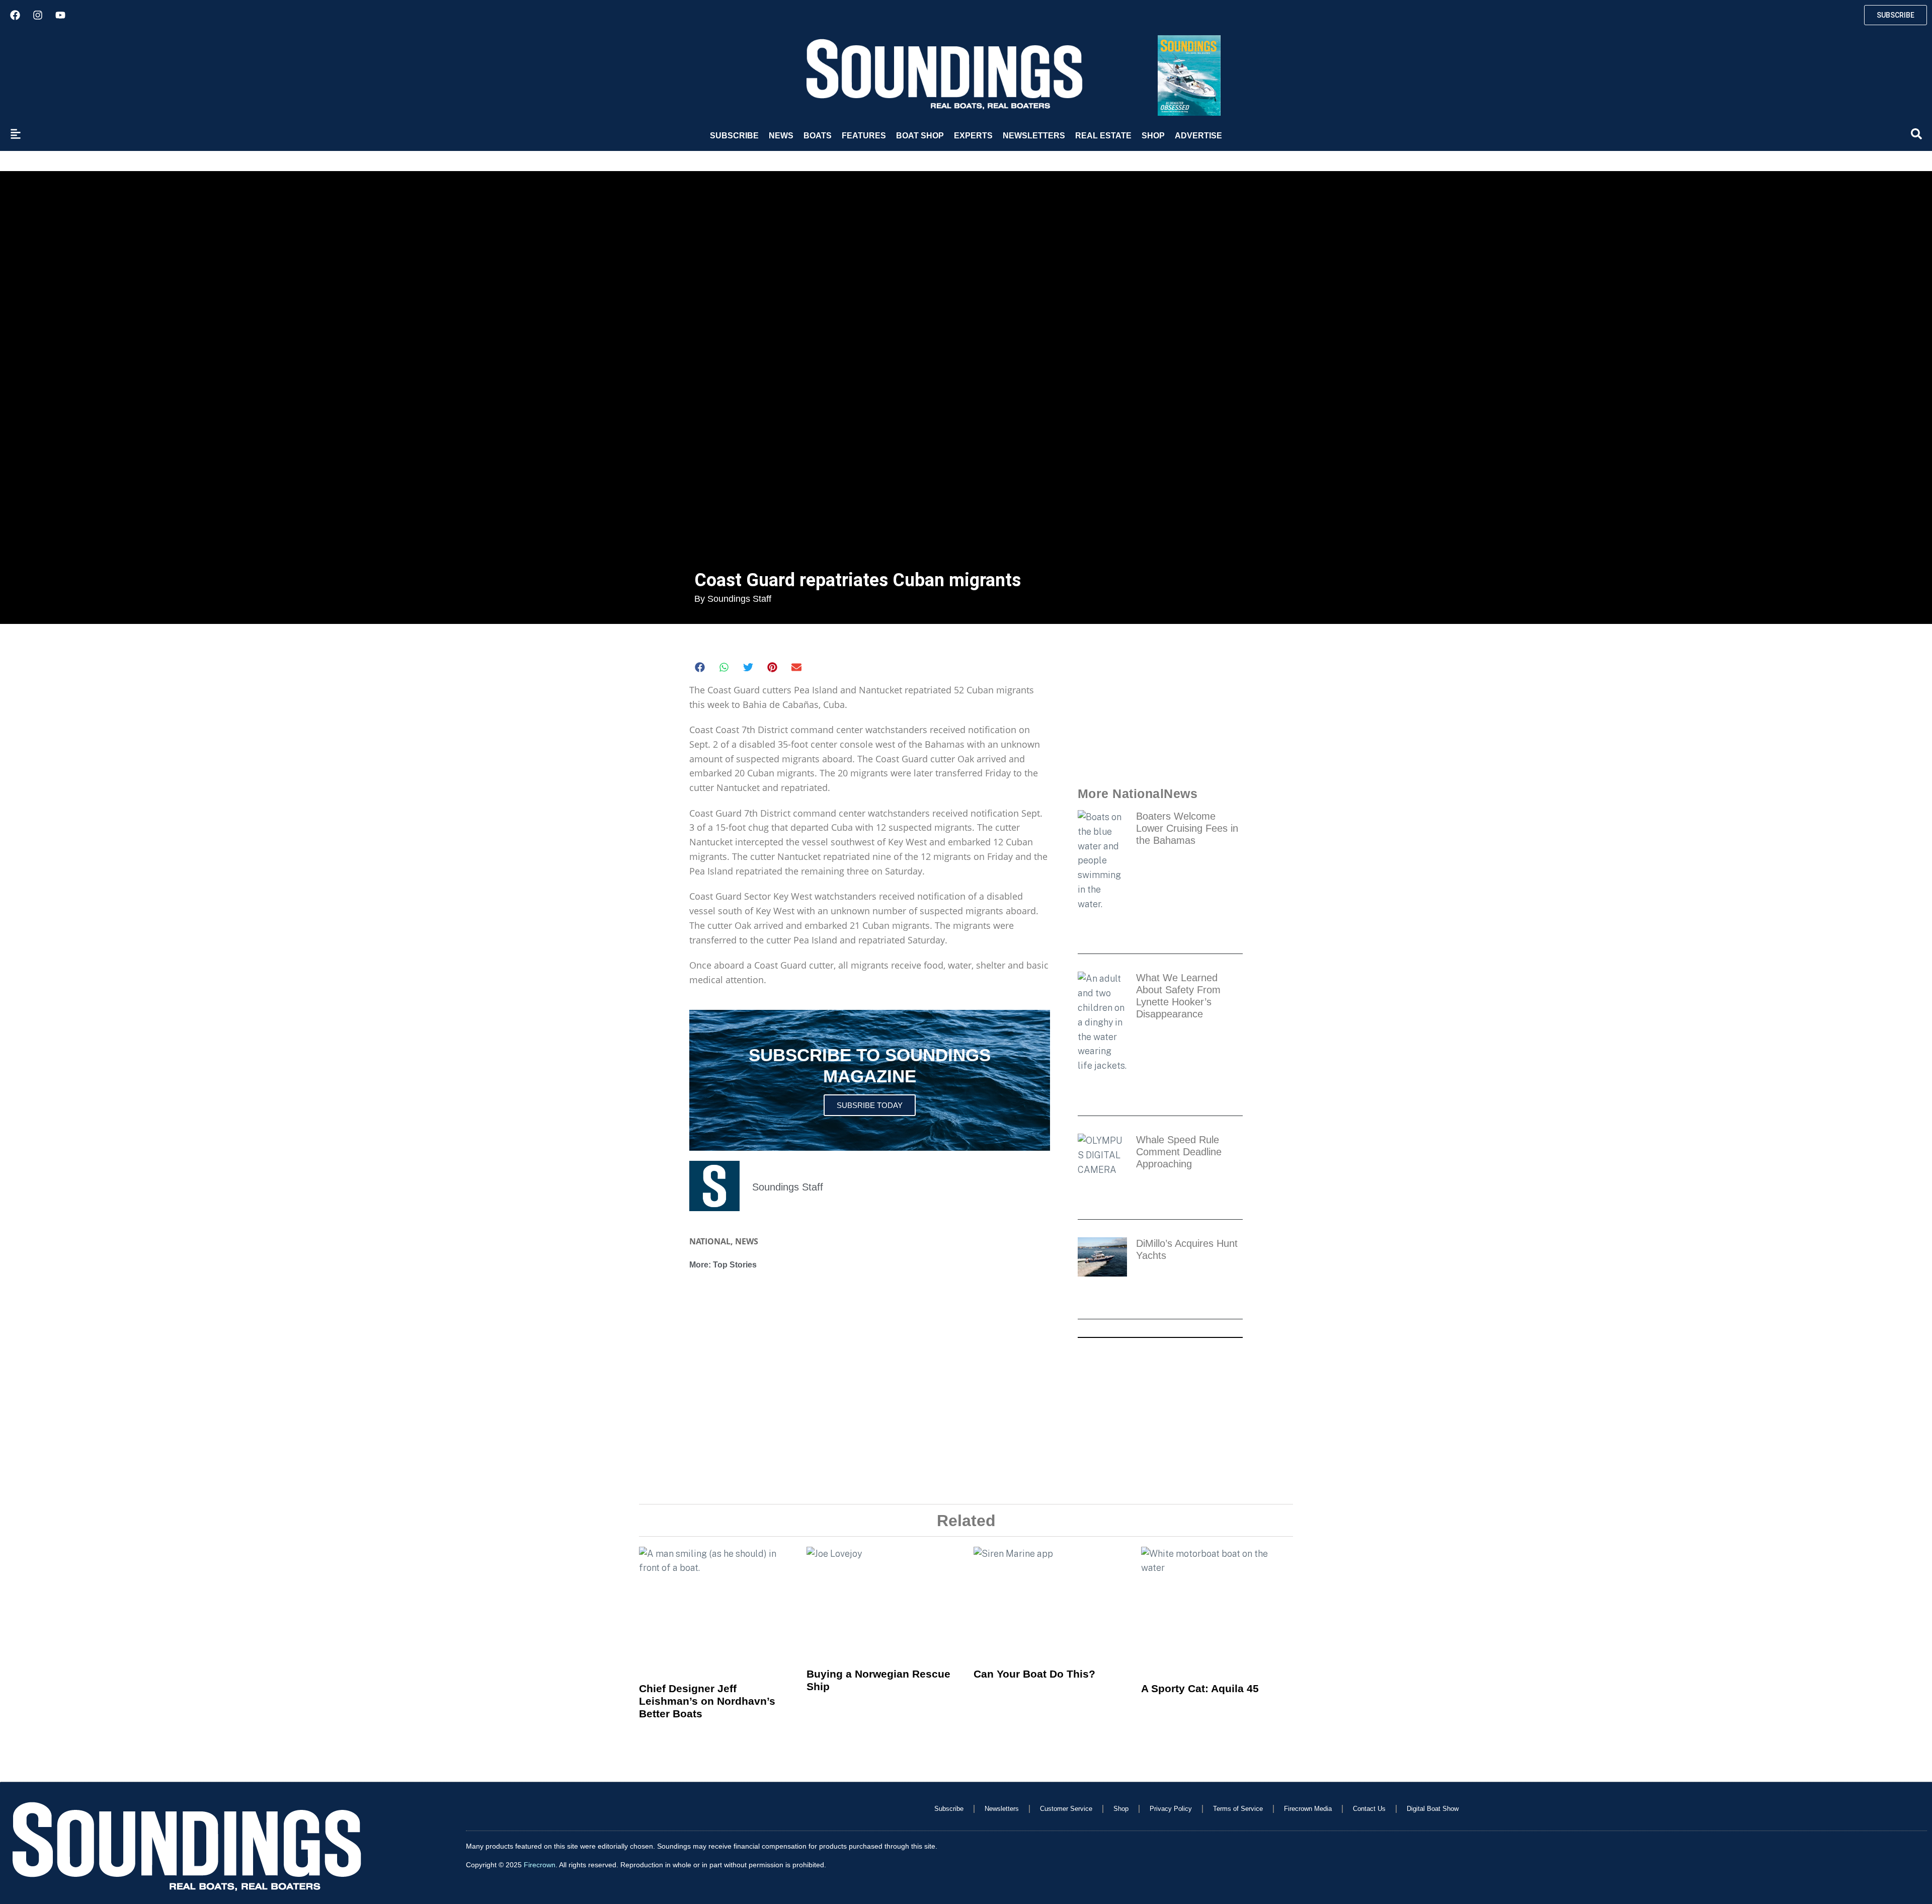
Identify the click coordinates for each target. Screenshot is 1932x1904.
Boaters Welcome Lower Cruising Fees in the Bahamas (1187, 828)
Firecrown (540, 1865)
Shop (1153, 136)
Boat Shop (920, 136)
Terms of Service (1238, 1809)
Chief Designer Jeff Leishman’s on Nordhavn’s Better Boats (707, 1701)
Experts (973, 136)
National (710, 1241)
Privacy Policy (1171, 1809)
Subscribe (734, 136)
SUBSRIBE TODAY (870, 1105)
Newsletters (1034, 136)
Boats (818, 136)
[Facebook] (15, 15)
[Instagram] (38, 15)
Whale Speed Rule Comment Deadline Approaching (1179, 1152)
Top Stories (735, 1265)
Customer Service (1066, 1809)
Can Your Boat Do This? (1034, 1674)
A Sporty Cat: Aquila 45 (1200, 1688)
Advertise (1198, 136)
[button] (700, 667)
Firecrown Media (1308, 1809)
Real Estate (1103, 136)
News (781, 136)
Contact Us (1369, 1809)
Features (864, 136)
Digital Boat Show (1433, 1809)
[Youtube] (60, 15)
